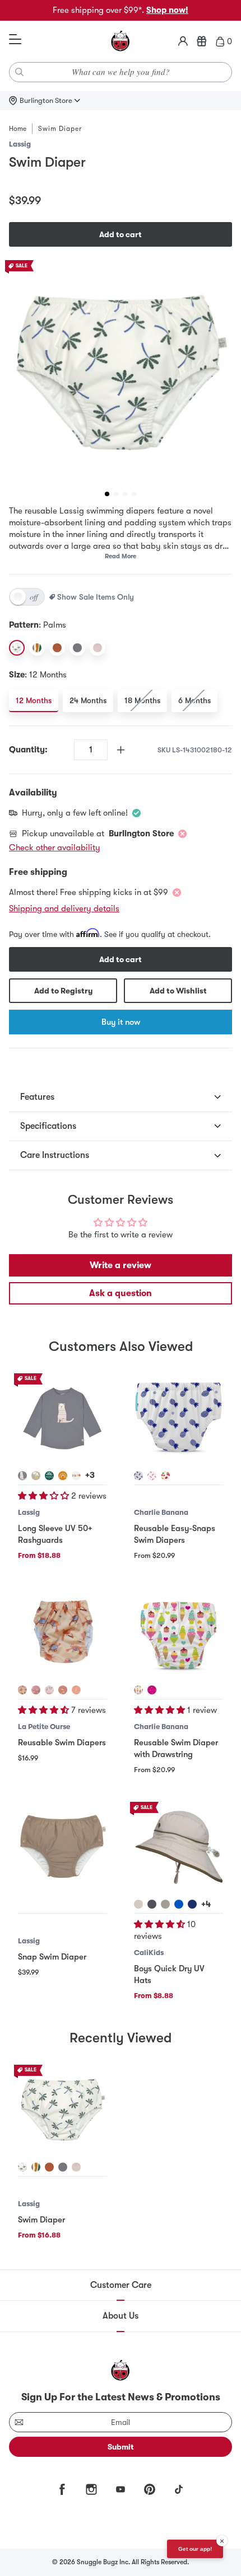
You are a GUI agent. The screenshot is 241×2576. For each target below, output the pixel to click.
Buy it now (121, 1022)
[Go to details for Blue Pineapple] (138, 1476)
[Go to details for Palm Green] (49, 1476)
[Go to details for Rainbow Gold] (63, 1476)
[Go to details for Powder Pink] (76, 2167)
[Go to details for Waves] (36, 2167)
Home (18, 129)
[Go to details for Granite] (152, 1904)
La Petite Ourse (44, 1727)
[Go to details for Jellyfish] (76, 1690)
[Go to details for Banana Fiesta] (165, 1476)
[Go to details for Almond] (138, 1904)
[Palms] (17, 648)
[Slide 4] (134, 494)
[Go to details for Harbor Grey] (165, 1904)
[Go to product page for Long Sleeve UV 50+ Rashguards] (62, 1418)
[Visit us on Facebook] (62, 2489)
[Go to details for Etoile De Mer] (63, 1690)
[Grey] (77, 648)
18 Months (142, 700)
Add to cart (121, 234)
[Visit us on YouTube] (121, 2489)
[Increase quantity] (121, 750)
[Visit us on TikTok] (179, 2489)
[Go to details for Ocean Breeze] (49, 1690)
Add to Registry (63, 991)
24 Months (88, 700)
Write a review (121, 1265)
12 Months (34, 700)
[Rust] (57, 648)
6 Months (194, 700)
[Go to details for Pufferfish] (36, 1690)
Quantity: (28, 750)
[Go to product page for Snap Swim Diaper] (62, 1846)
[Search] (20, 72)
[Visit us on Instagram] (91, 2489)
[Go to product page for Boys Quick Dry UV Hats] (179, 1846)
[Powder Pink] (98, 648)
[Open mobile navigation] (15, 40)
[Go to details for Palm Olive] (36, 1476)
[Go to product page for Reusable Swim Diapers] (62, 1632)
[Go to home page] (121, 41)
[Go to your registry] (202, 41)
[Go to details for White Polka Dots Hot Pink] (152, 1690)
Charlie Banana (161, 1512)
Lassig (20, 144)
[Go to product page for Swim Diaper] (62, 2109)
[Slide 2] (116, 494)
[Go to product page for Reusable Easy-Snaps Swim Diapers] (179, 1418)
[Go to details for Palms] (22, 2167)
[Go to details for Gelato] (138, 1690)
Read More (121, 556)
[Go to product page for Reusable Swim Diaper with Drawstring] (179, 1632)
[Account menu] (183, 41)
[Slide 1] (107, 494)
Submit (121, 2447)
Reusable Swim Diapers (62, 1743)
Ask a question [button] (121, 1293)
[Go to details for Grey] (63, 2167)
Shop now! (167, 10)
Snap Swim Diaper (52, 1957)
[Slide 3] (125, 494)
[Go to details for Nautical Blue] (179, 1904)
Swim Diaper (41, 2220)
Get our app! (195, 2549)
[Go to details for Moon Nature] (76, 1476)
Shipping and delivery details (64, 908)
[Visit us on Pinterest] (150, 2489)
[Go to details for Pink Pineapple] (152, 1476)
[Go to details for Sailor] (22, 1690)
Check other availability (55, 847)
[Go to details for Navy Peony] (192, 1904)
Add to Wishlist (178, 991)
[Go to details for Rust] (49, 2167)
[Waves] (37, 648)
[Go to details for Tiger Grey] (22, 1476)
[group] (121, 371)
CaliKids (149, 1953)
